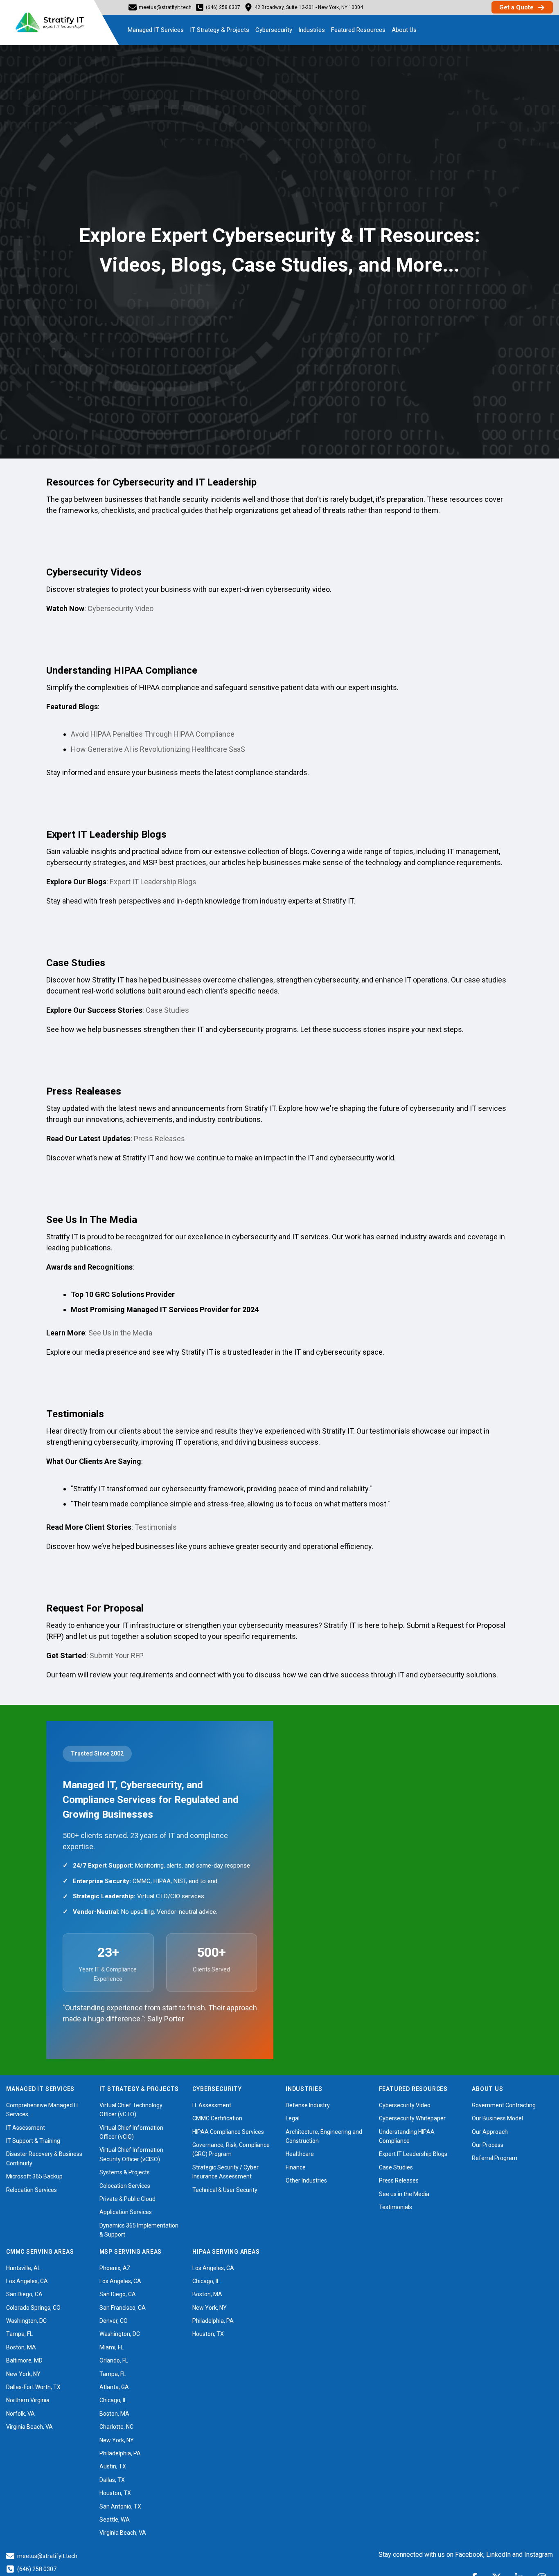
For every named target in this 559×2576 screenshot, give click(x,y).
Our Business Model (497, 2118)
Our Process (488, 2145)
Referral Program (495, 2158)
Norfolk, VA (20, 2414)
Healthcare (300, 2154)
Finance (296, 2167)
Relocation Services (32, 2190)
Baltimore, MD (24, 2360)
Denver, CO (114, 2321)
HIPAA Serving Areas (226, 2252)
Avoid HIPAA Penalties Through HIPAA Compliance (153, 734)
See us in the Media (404, 2194)
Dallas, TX (112, 2480)
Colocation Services (125, 2186)
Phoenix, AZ (115, 2268)
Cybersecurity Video (121, 608)
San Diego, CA (24, 2294)
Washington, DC (26, 2321)
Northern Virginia (28, 2400)
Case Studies (167, 1010)
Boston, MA (21, 2347)
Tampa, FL (19, 2334)
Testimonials (156, 1527)
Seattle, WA (115, 2520)
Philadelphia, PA (120, 2453)
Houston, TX (115, 2493)
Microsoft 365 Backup (34, 2176)
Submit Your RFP (117, 1656)
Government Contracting (504, 2105)
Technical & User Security (225, 2190)
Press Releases (159, 1139)
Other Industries (306, 2180)
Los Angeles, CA (27, 2281)
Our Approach (490, 2132)
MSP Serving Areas (131, 2252)
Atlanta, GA (114, 2387)
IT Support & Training (33, 2141)
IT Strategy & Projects (220, 30)
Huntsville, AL (23, 2268)
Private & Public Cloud (127, 2199)
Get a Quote (516, 7)
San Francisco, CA (123, 2308)
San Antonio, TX (120, 2506)
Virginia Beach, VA (29, 2427)
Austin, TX (113, 2466)
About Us (404, 30)
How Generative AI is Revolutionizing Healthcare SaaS (158, 749)
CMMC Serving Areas (40, 2252)
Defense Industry (308, 2105)
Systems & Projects (125, 2172)
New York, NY (23, 2374)
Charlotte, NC (116, 2427)
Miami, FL (112, 2347)
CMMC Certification (217, 2118)
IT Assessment (26, 2128)
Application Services (126, 2212)
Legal (293, 2118)
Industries (312, 30)
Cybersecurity (274, 30)
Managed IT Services (156, 30)
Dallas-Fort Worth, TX (33, 2387)
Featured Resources (358, 30)
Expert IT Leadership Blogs (153, 882)
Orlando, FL (114, 2360)
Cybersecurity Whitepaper (412, 2118)
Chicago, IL (113, 2400)
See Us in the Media (120, 1333)
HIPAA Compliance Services (228, 2132)
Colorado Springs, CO (33, 2308)
